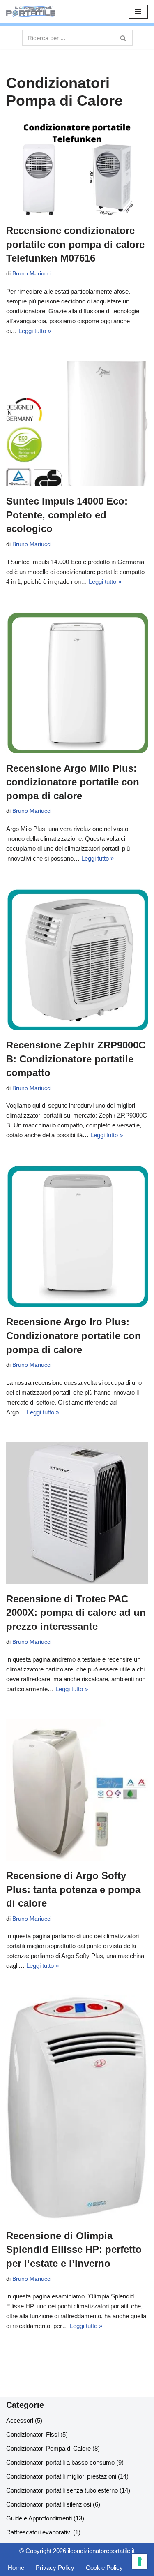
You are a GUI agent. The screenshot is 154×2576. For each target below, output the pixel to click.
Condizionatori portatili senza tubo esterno (62, 2490)
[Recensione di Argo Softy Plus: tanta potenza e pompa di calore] (77, 1790)
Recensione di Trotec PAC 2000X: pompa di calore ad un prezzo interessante (76, 1613)
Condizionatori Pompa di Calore (48, 2448)
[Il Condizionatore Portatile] (31, 11)
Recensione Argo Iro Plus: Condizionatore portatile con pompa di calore (74, 1335)
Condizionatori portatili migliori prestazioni (61, 2476)
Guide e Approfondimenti (39, 2518)
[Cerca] (123, 38)
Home (16, 2568)
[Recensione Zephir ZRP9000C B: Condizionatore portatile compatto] (77, 959)
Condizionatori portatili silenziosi (49, 2504)
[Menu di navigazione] (138, 12)
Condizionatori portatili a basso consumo (60, 2462)
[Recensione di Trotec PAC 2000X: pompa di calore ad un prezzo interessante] (77, 1513)
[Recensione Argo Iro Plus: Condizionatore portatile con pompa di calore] (77, 1236)
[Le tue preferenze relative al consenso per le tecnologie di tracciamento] (140, 2562)
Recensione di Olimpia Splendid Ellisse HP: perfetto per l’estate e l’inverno (74, 2250)
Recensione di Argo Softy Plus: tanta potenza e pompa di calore (73, 1889)
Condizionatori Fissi (32, 2434)
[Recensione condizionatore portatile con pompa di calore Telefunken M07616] (77, 169)
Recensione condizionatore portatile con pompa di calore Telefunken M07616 (75, 244)
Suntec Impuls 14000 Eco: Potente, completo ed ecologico (67, 515)
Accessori (20, 2420)
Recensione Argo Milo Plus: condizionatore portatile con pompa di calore (73, 782)
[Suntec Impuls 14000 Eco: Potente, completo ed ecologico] (77, 424)
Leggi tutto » (35, 331)
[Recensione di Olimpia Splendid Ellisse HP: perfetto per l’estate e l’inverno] (77, 2108)
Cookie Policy (104, 2568)
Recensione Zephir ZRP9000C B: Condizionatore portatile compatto (76, 1059)
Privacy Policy (55, 2568)
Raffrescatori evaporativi (39, 2532)
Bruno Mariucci (32, 274)
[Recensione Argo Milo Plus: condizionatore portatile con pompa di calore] (77, 682)
